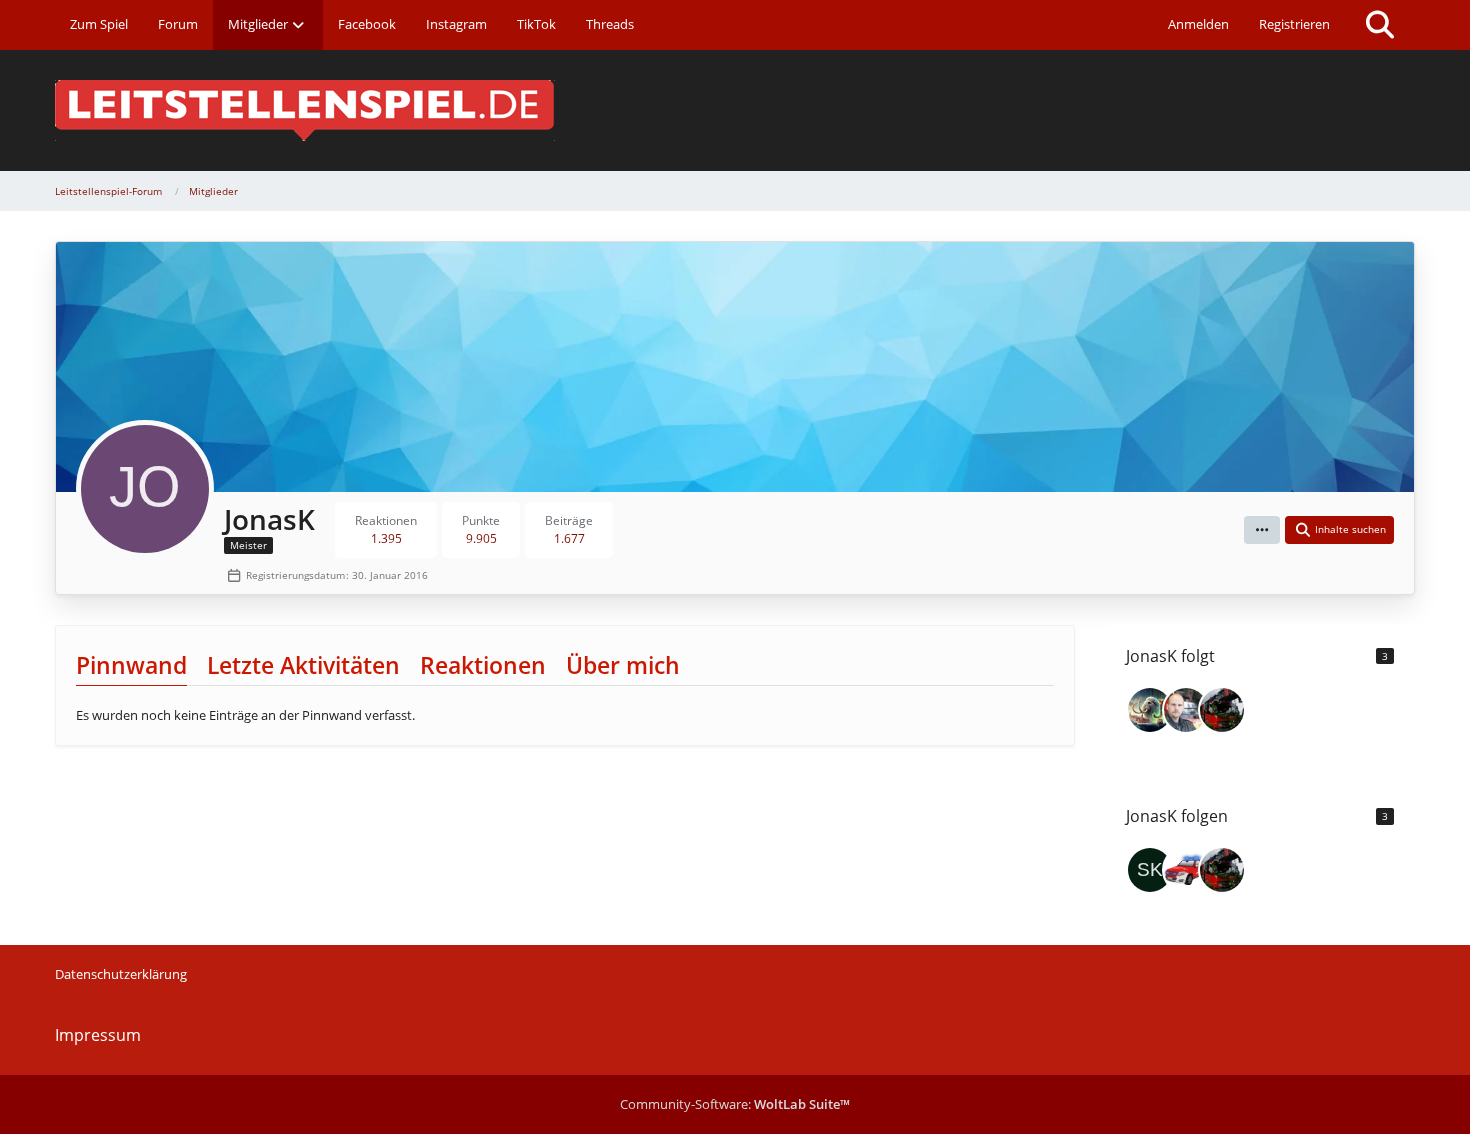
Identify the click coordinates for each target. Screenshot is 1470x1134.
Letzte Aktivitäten (303, 665)
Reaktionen (483, 665)
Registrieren (1294, 24)
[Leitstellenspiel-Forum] (735, 110)
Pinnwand (131, 665)
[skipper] (1150, 870)
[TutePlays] (1186, 870)
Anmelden (1198, 24)
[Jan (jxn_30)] (1150, 710)
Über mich (623, 665)
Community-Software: (735, 1104)
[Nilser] (1222, 710)
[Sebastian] (1186, 710)
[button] (1262, 530)
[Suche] (1380, 25)
